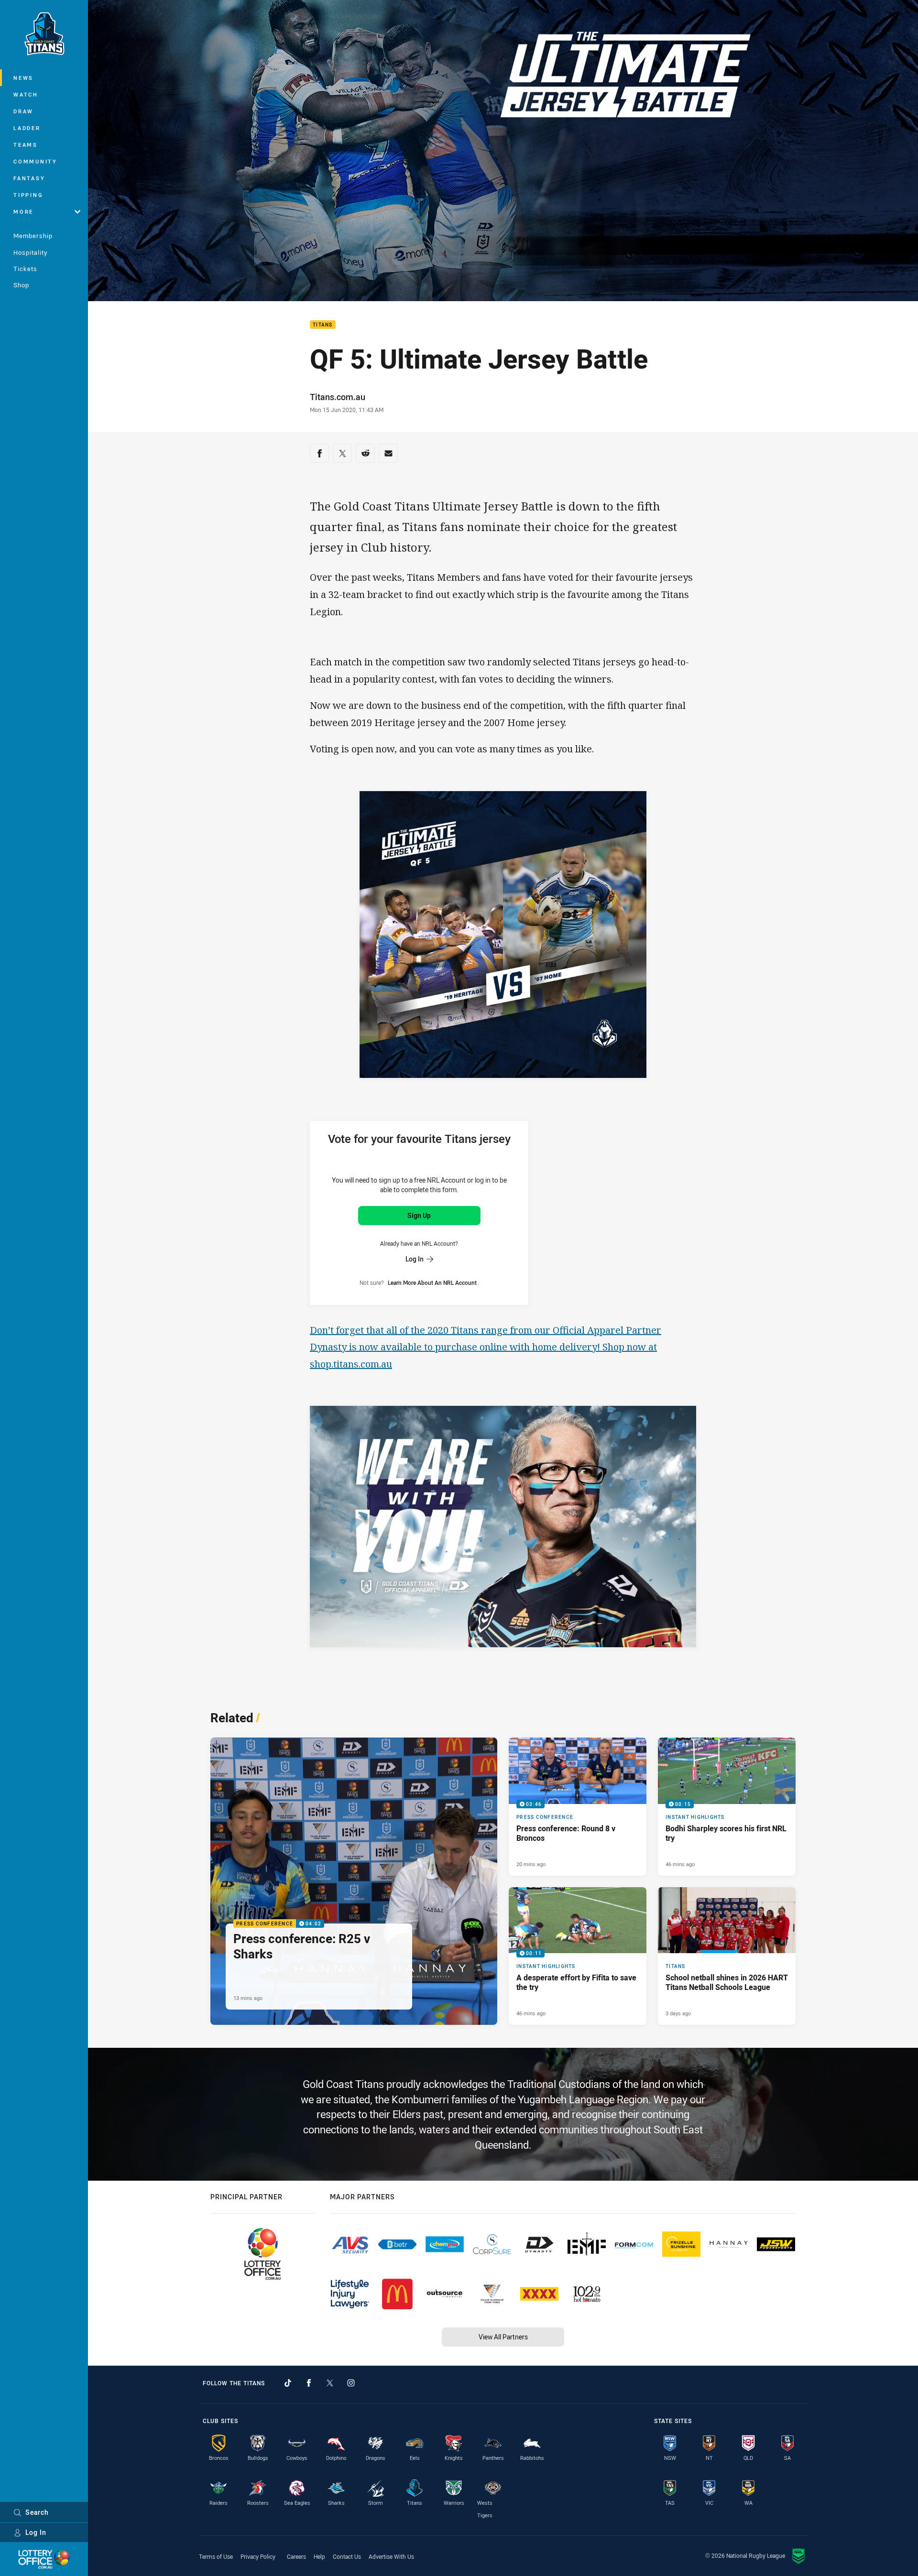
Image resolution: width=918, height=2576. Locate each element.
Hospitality (30, 252)
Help (319, 2556)
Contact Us (347, 2556)
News (23, 78)
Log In (36, 2532)
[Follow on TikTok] (288, 2383)
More (23, 212)
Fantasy (29, 178)
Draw (23, 111)
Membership (33, 236)
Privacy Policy (258, 2556)
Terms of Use (216, 2556)
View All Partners (503, 2337)
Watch (26, 94)
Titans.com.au (338, 397)
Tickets (25, 269)
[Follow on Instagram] (351, 2383)
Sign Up (419, 1215)
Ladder (27, 128)
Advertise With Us (391, 2556)
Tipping (28, 195)
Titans (323, 325)
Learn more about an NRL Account (432, 1283)
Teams (26, 145)
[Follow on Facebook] (309, 2383)
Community (35, 161)
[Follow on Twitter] (330, 2383)
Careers (296, 2556)
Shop (21, 285)
